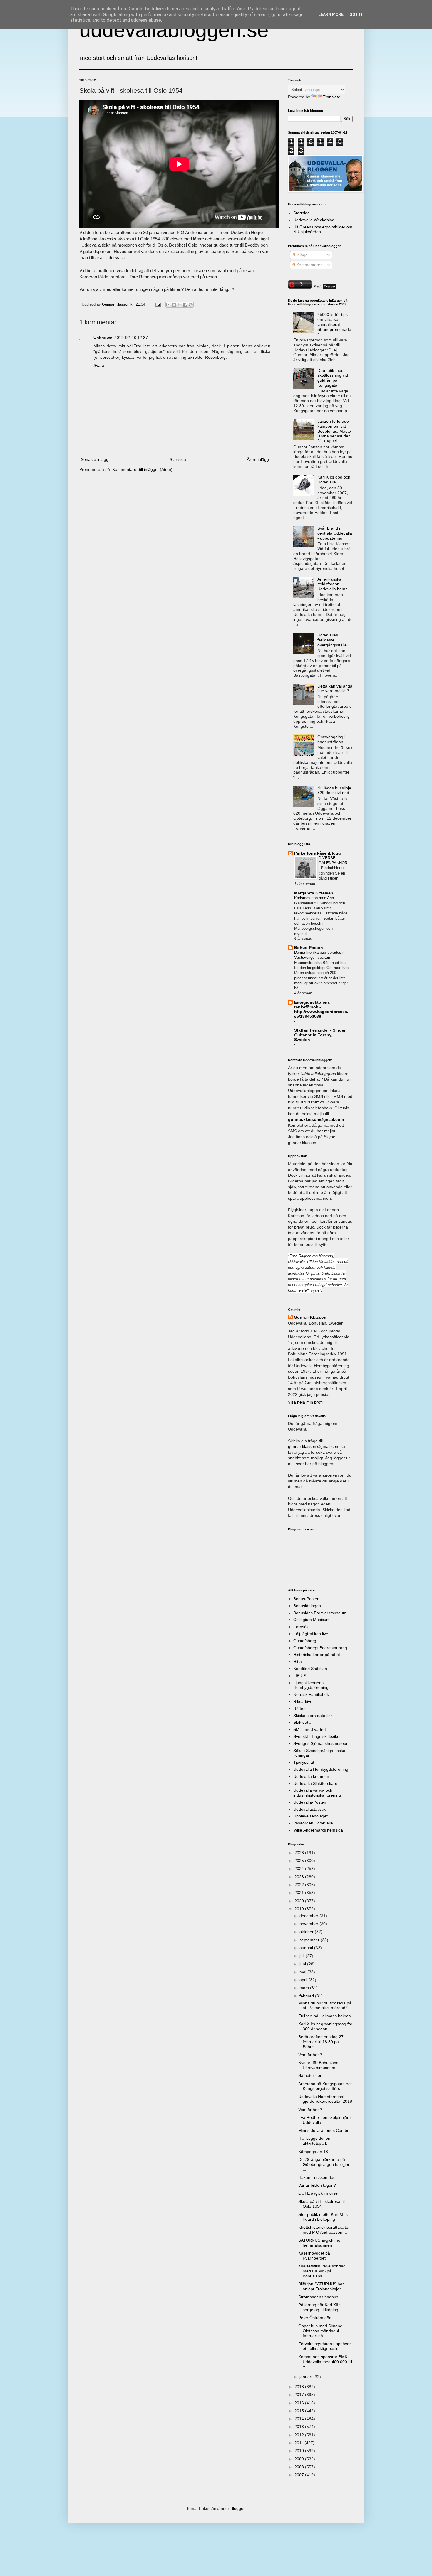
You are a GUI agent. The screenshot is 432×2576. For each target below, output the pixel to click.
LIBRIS (300, 1676)
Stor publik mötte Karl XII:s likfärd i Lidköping (323, 2217)
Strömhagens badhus (318, 2297)
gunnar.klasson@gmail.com (314, 1446)
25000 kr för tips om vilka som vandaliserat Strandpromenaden (334, 324)
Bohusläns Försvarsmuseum (320, 1613)
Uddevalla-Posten (310, 1802)
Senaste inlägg (95, 459)
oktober (307, 1932)
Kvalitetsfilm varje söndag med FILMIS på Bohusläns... (322, 2271)
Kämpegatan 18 (313, 2152)
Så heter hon (310, 2075)
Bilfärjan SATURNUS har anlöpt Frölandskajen (321, 2286)
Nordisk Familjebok (311, 1694)
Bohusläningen (307, 1606)
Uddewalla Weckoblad (314, 220)
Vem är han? (310, 2055)
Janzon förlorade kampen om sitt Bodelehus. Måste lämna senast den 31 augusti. (334, 431)
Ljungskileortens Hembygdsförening (311, 1685)
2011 (299, 2443)
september (310, 1940)
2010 (300, 2451)
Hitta (298, 1662)
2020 (300, 1901)
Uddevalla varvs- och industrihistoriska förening (317, 1793)
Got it (356, 14)
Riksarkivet (303, 1701)
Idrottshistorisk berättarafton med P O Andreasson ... (324, 2230)
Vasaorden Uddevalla (313, 1823)
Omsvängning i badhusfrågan (331, 739)
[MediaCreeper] (325, 287)
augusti (307, 1948)
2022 (300, 1885)
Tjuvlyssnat (304, 1762)
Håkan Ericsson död (317, 2177)
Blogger (237, 2508)
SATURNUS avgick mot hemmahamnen (320, 2243)
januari (306, 2377)
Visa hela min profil (306, 1402)
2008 (300, 2467)
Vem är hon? (310, 2110)
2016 (300, 2403)
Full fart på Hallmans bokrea (325, 2016)
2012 (300, 2435)
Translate (332, 97)
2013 (300, 2427)
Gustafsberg (305, 1641)
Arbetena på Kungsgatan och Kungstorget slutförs (325, 2086)
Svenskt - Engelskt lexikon (318, 1736)
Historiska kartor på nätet (317, 1655)
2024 (300, 1869)
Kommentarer (308, 265)
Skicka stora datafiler (313, 1716)
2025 (300, 1861)
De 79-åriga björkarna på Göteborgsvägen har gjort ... (324, 2164)
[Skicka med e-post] (168, 305)
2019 (300, 1909)
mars (305, 1988)
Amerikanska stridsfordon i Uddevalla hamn (333, 584)
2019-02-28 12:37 (131, 338)
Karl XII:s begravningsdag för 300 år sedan (325, 2026)
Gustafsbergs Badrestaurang (320, 1648)
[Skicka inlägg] (158, 304)
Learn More (331, 14)
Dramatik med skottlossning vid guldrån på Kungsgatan (333, 378)
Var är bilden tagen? (317, 2185)
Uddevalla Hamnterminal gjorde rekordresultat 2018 (325, 2099)
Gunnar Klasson (310, 1317)
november (309, 1924)
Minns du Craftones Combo (324, 2130)
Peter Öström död (315, 2318)
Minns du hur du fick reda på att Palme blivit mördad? (325, 2005)
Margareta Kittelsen (314, 893)
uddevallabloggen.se (174, 30)
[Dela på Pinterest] (191, 305)
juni (303, 1964)
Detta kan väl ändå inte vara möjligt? (335, 689)
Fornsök (301, 1627)
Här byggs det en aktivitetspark (314, 2141)
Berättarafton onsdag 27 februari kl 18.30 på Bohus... (321, 2042)
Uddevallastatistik (309, 1809)
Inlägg (301, 255)
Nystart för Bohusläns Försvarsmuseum (318, 2065)
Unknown (103, 338)
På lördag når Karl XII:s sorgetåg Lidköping (320, 2307)
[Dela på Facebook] (185, 305)
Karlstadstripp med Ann (315, 898)
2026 (300, 1853)
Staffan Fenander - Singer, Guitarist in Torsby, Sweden (320, 1035)
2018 (300, 2387)
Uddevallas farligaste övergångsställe (332, 640)
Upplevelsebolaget (310, 1816)
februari (307, 1996)
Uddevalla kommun (311, 1776)
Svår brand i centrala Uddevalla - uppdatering (335, 533)
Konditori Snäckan (310, 1669)
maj (303, 1972)
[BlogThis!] (174, 305)
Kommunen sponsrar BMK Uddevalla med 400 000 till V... (325, 2362)
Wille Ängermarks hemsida (318, 1830)
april (304, 1980)
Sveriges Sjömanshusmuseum (322, 1743)
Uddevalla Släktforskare (315, 1783)
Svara (99, 365)
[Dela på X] (180, 305)
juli (303, 1956)
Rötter (299, 1709)
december (309, 1916)
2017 (300, 2395)
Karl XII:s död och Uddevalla (334, 480)
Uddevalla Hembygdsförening (321, 1769)
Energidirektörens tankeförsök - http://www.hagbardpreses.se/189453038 (321, 1009)
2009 (300, 2459)
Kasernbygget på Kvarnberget (314, 2256)
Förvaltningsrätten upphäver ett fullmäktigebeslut (325, 2346)
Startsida (178, 459)
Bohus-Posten (309, 948)
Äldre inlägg (258, 459)
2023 (300, 1877)
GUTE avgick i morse (318, 2193)
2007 (300, 2475)
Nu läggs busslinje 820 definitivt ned (334, 790)
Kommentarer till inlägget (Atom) (142, 469)
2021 (300, 1893)
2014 (300, 2419)
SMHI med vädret (310, 1729)
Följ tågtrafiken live (311, 1634)
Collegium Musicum (312, 1620)
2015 (300, 2411)
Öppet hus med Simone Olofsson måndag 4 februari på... (320, 2331)
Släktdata (302, 1722)
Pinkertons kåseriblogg (318, 853)
